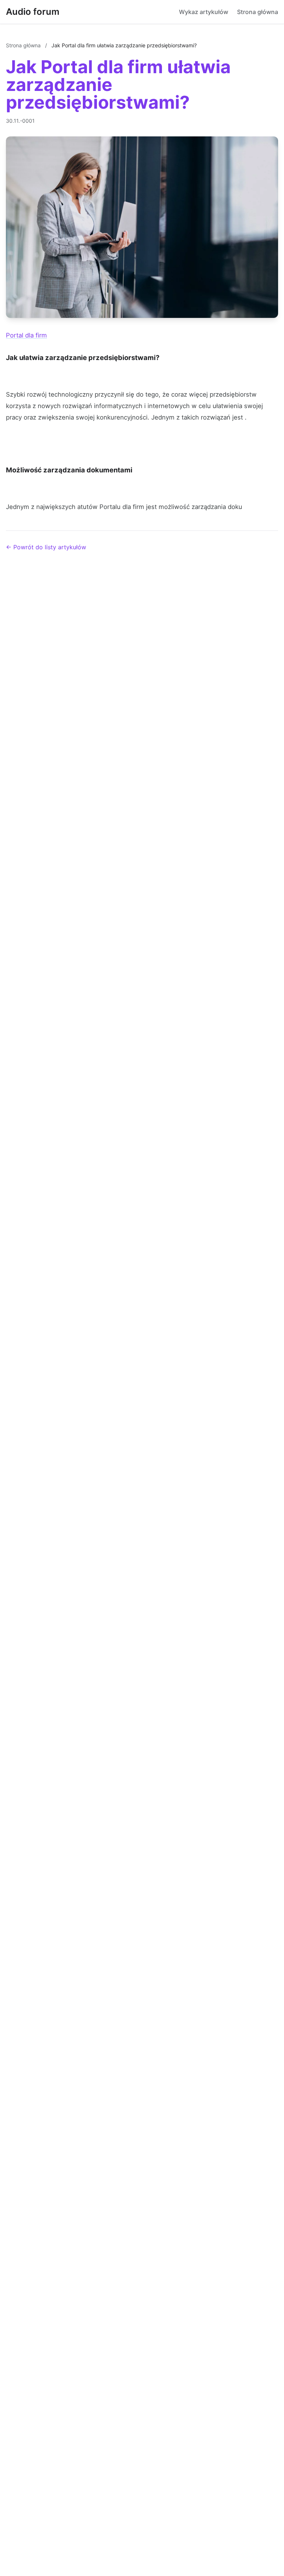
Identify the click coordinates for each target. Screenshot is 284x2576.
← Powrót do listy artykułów (46, 547)
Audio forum (33, 12)
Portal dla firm (26, 335)
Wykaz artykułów (204, 12)
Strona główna (258, 12)
